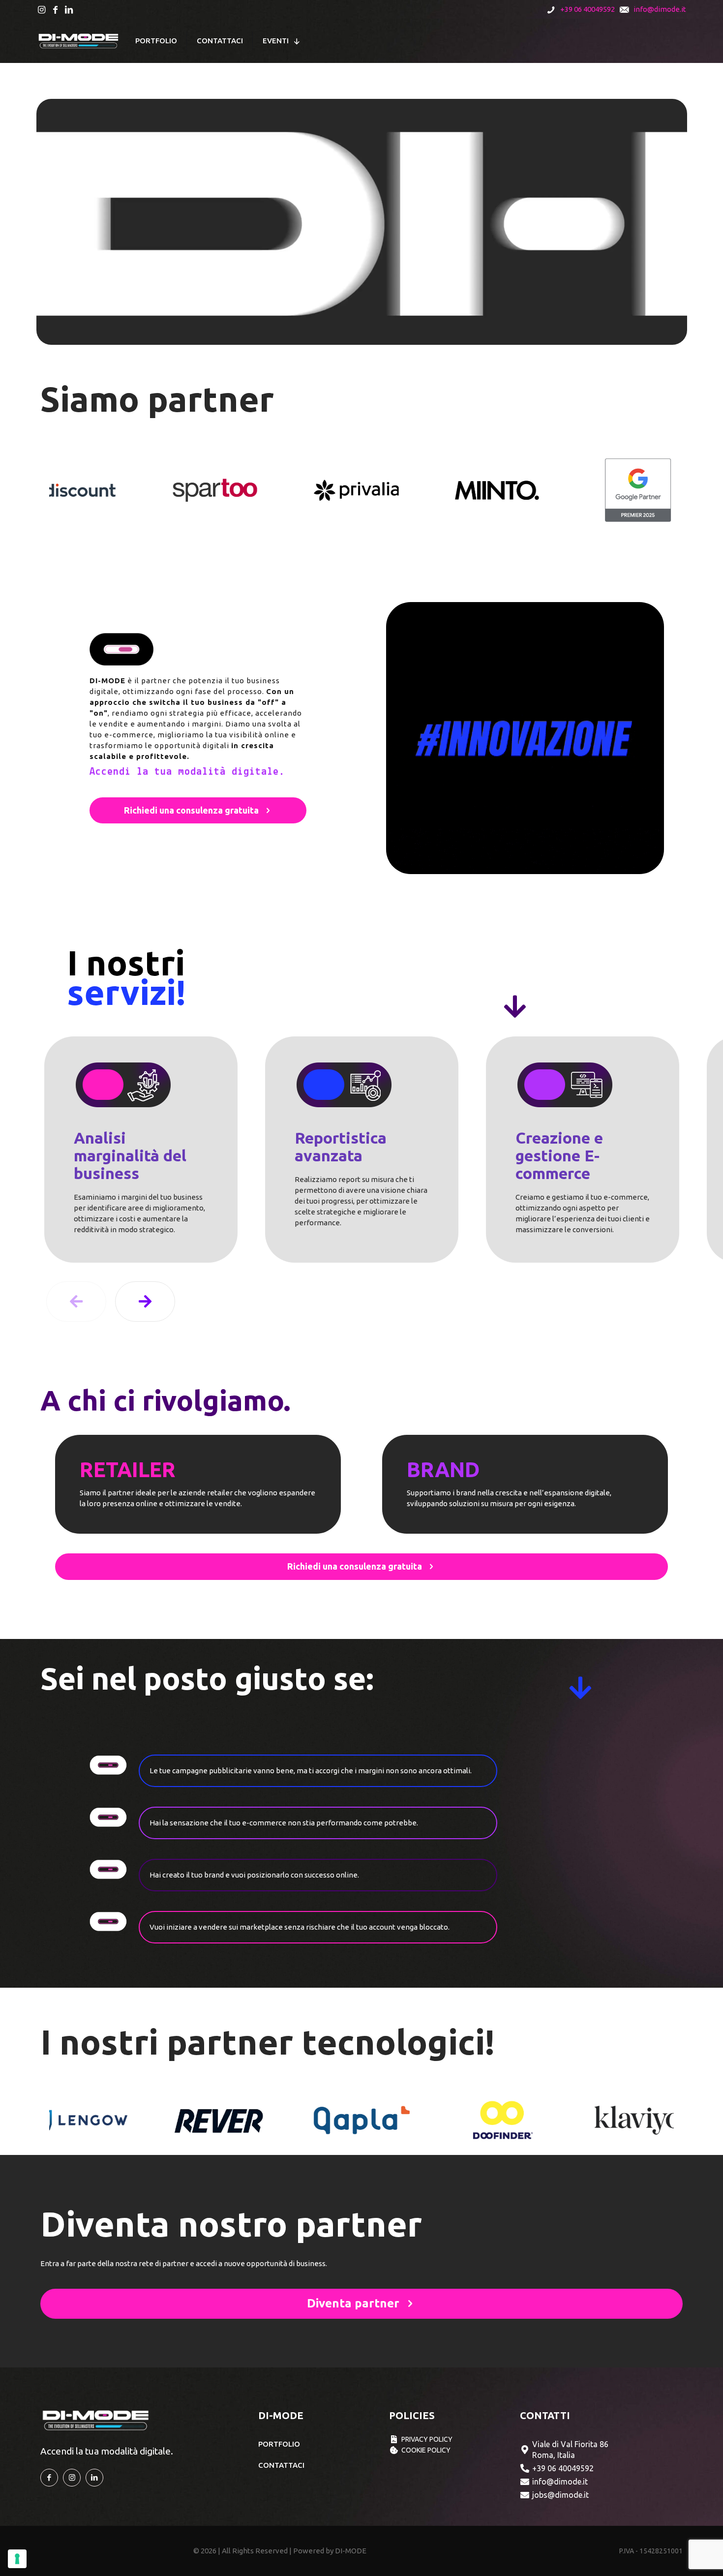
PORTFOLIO (279, 2444)
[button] (145, 1302)
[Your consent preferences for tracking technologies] (17, 2559)
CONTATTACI (281, 2465)
